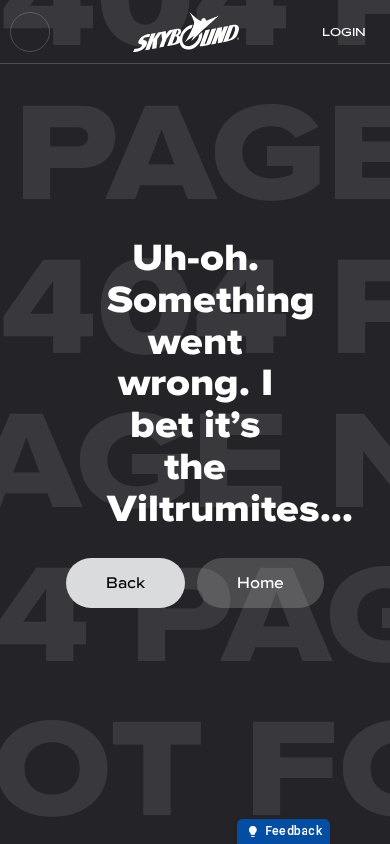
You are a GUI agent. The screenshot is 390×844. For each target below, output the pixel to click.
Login (344, 32)
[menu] (30, 32)
